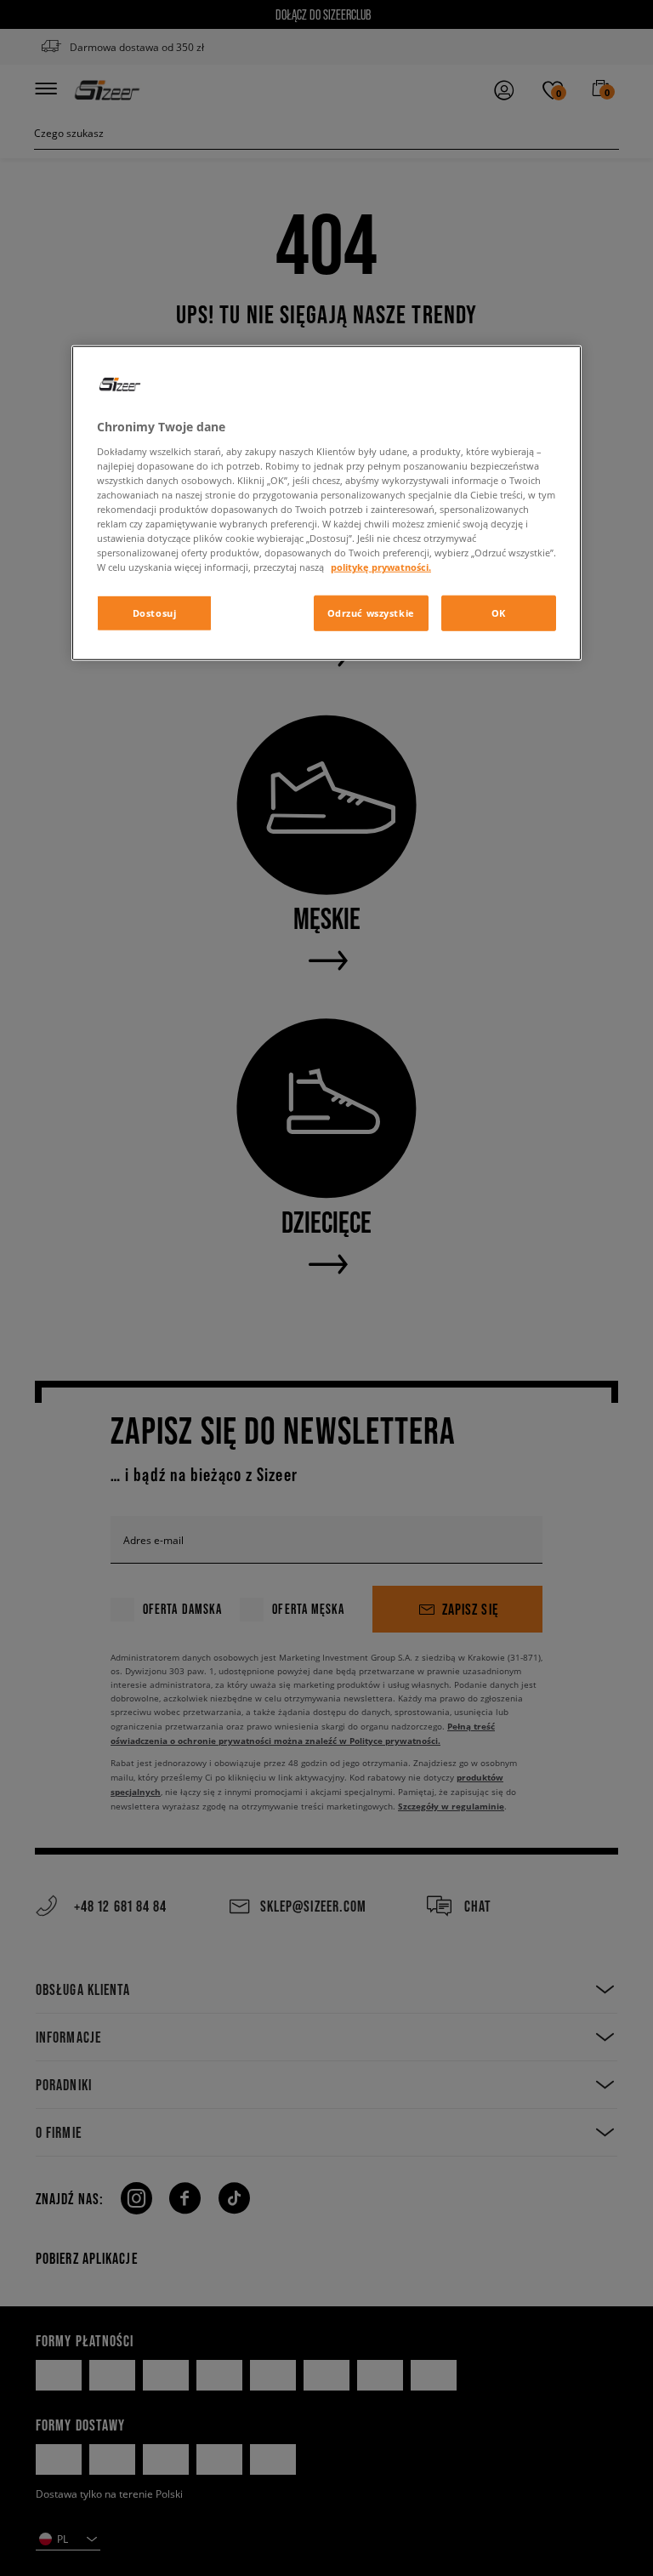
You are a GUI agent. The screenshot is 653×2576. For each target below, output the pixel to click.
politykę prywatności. (381, 567)
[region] (326, 503)
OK (499, 613)
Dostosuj (155, 613)
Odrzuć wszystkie (371, 613)
